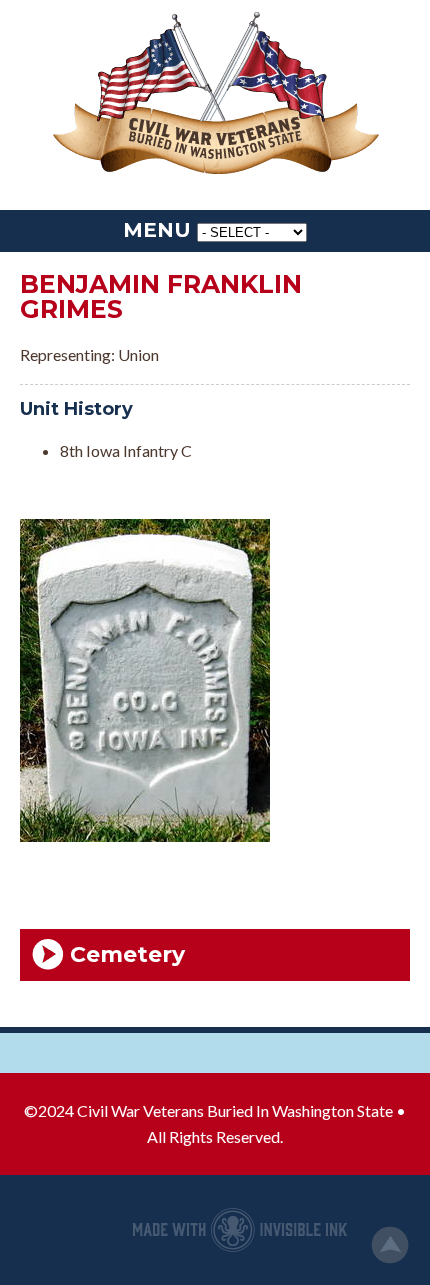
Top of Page (390, 1245)
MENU (157, 230)
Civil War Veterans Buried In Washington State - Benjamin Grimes (215, 95)
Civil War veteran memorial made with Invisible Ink (240, 1230)
